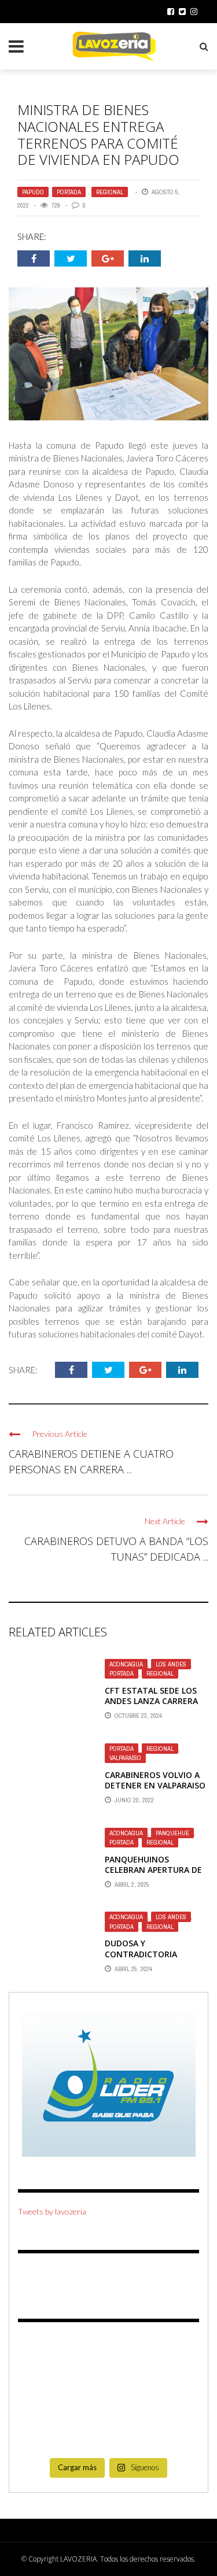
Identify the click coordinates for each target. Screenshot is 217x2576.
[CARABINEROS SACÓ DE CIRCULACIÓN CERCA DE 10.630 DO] (46, 2432)
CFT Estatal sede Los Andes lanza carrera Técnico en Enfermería (155, 1701)
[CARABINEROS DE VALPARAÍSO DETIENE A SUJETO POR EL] (46, 2395)
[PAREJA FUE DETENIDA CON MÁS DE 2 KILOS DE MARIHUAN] (171, 2395)
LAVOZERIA (78, 2559)
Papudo (33, 192)
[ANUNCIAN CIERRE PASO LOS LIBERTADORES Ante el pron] (171, 2358)
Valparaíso (125, 1758)
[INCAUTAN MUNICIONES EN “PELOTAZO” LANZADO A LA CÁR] (109, 2432)
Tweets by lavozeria (52, 2211)
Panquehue (172, 1833)
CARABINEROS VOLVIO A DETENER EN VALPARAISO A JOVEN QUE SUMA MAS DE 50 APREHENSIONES (155, 1791)
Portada (69, 192)
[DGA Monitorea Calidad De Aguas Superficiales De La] (46, 2358)
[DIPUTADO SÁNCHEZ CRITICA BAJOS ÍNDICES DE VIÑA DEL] (109, 2395)
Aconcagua (126, 1664)
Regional (110, 192)
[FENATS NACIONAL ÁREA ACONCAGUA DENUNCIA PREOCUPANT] (171, 2432)
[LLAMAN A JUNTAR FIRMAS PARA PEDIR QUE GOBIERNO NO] (109, 2358)
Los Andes (171, 1664)
